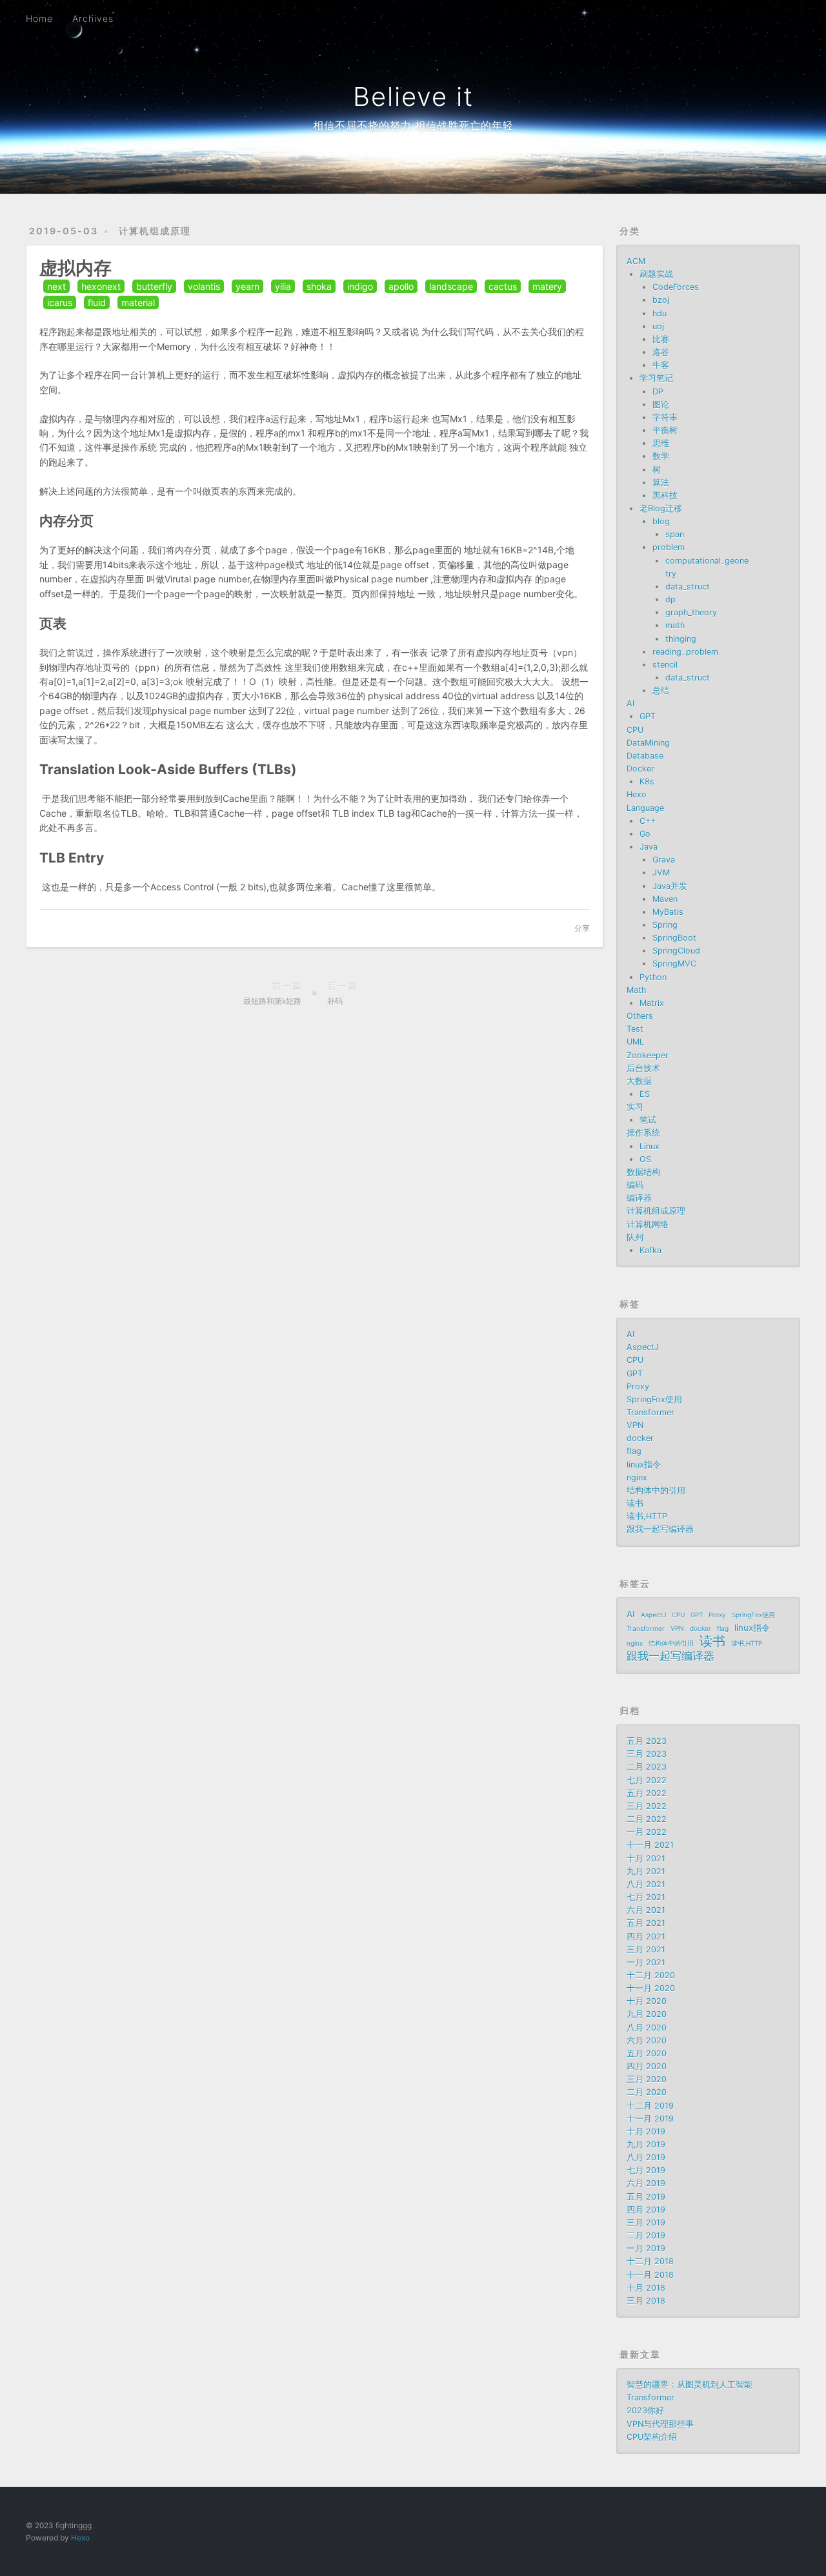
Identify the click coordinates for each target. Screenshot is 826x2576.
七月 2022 (647, 1780)
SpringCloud (676, 951)
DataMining (648, 743)
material (138, 302)
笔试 (648, 1120)
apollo (401, 286)
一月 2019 (646, 2248)
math (675, 625)
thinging (681, 639)
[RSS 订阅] (767, 17)
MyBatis (668, 912)
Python (653, 977)
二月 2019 (646, 2235)
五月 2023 (647, 1741)
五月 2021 (646, 1923)
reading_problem (685, 652)
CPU (635, 730)
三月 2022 (647, 1806)
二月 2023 (647, 1767)
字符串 (665, 417)
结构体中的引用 (656, 1490)
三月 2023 (647, 1754)
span (675, 534)
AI (630, 703)
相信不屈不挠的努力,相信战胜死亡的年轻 (413, 125)
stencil (665, 665)
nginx (637, 1477)
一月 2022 (647, 1832)
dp (670, 599)
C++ (648, 821)
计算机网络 (648, 1224)
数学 (661, 456)
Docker (640, 769)
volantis (204, 286)
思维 (661, 443)
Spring (665, 925)
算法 (661, 483)
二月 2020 (647, 2092)
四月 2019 (646, 2210)
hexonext (101, 286)
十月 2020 (647, 2001)
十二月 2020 (651, 1975)
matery (547, 286)
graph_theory (691, 612)
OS (645, 1159)
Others (640, 1016)
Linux (650, 1146)
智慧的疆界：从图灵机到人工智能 (690, 2385)
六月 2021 (646, 1910)
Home (39, 18)
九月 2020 (647, 2014)
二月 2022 (647, 1819)
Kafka (650, 1250)
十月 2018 (646, 2288)
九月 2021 (646, 1871)
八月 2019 (646, 2157)
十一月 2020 (651, 1988)
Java (649, 847)
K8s (647, 782)
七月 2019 (646, 2170)
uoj (658, 326)
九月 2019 (646, 2144)
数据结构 (643, 1172)
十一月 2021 (650, 1845)
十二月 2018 (650, 2261)
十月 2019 (646, 2131)
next (56, 286)
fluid (97, 302)
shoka (319, 286)
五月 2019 (646, 2197)
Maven (665, 899)
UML (635, 1042)
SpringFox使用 (654, 1399)
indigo (360, 286)
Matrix (652, 1003)
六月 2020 (647, 2040)
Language (645, 808)
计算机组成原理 (155, 231)
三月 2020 (647, 2079)
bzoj (661, 300)
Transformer (650, 1412)
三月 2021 (646, 1949)
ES (645, 1094)
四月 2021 (646, 1937)
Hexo (637, 794)
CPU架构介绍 (652, 2437)
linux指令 (644, 1465)
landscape (451, 286)
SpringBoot (674, 938)
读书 (635, 1503)
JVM (661, 873)
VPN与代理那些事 (660, 2424)
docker (640, 1438)
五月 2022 (647, 1793)
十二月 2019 (650, 2106)
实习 (635, 1107)
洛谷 (661, 352)
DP (658, 392)
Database (645, 756)
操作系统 (643, 1133)
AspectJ (643, 1347)
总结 (661, 690)
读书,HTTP (647, 1516)
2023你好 (645, 2410)
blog (661, 521)
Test (635, 1029)
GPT (648, 716)
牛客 (661, 365)
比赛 (661, 339)
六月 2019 (646, 2183)
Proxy (638, 1386)
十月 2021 (646, 1858)
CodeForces (676, 287)
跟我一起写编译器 (660, 1529)
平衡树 (665, 430)
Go (645, 834)
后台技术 (643, 1068)
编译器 (639, 1198)
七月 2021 (646, 1897)
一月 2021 (646, 1962)
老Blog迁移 (661, 508)
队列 (635, 1237)
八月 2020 (647, 2028)
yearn (247, 286)
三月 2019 (646, 2223)
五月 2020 (647, 2053)
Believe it (413, 97)
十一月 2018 (650, 2275)
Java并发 (670, 886)
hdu (660, 313)
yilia (283, 286)
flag (634, 1451)
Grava (664, 860)
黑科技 (665, 496)
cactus (503, 286)
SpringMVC (674, 964)
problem (669, 547)
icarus (60, 302)
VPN (635, 1425)
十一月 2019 (650, 2119)
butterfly (154, 286)
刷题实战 (656, 274)
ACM (636, 261)
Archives (93, 18)
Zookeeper (648, 1055)
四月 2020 (647, 2066)
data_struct (688, 587)
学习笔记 (656, 378)
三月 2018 (646, 2301)
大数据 (639, 1081)
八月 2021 (646, 1884)
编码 (635, 1185)
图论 (661, 404)
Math (636, 990)
